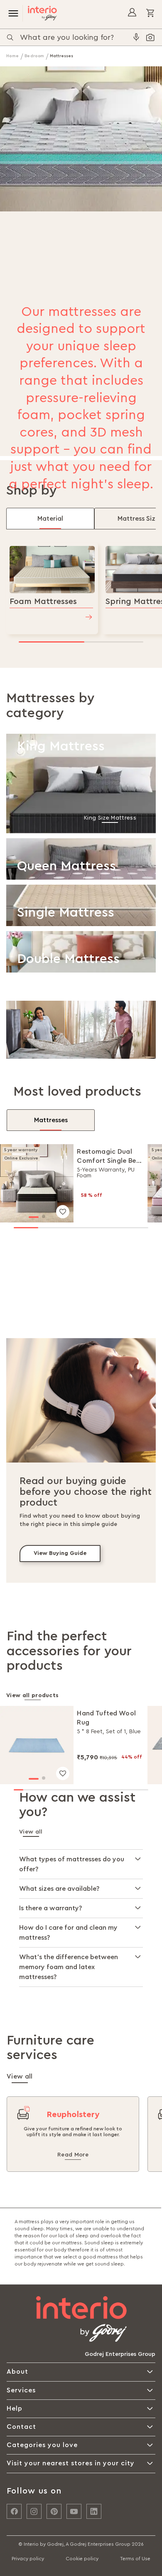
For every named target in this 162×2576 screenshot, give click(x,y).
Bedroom (35, 56)
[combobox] (75, 37)
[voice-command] (136, 37)
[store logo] (40, 13)
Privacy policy (28, 2559)
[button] (34, 1217)
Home (13, 56)
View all (31, 1832)
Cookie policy (82, 2559)
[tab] (50, 519)
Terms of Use (135, 2559)
